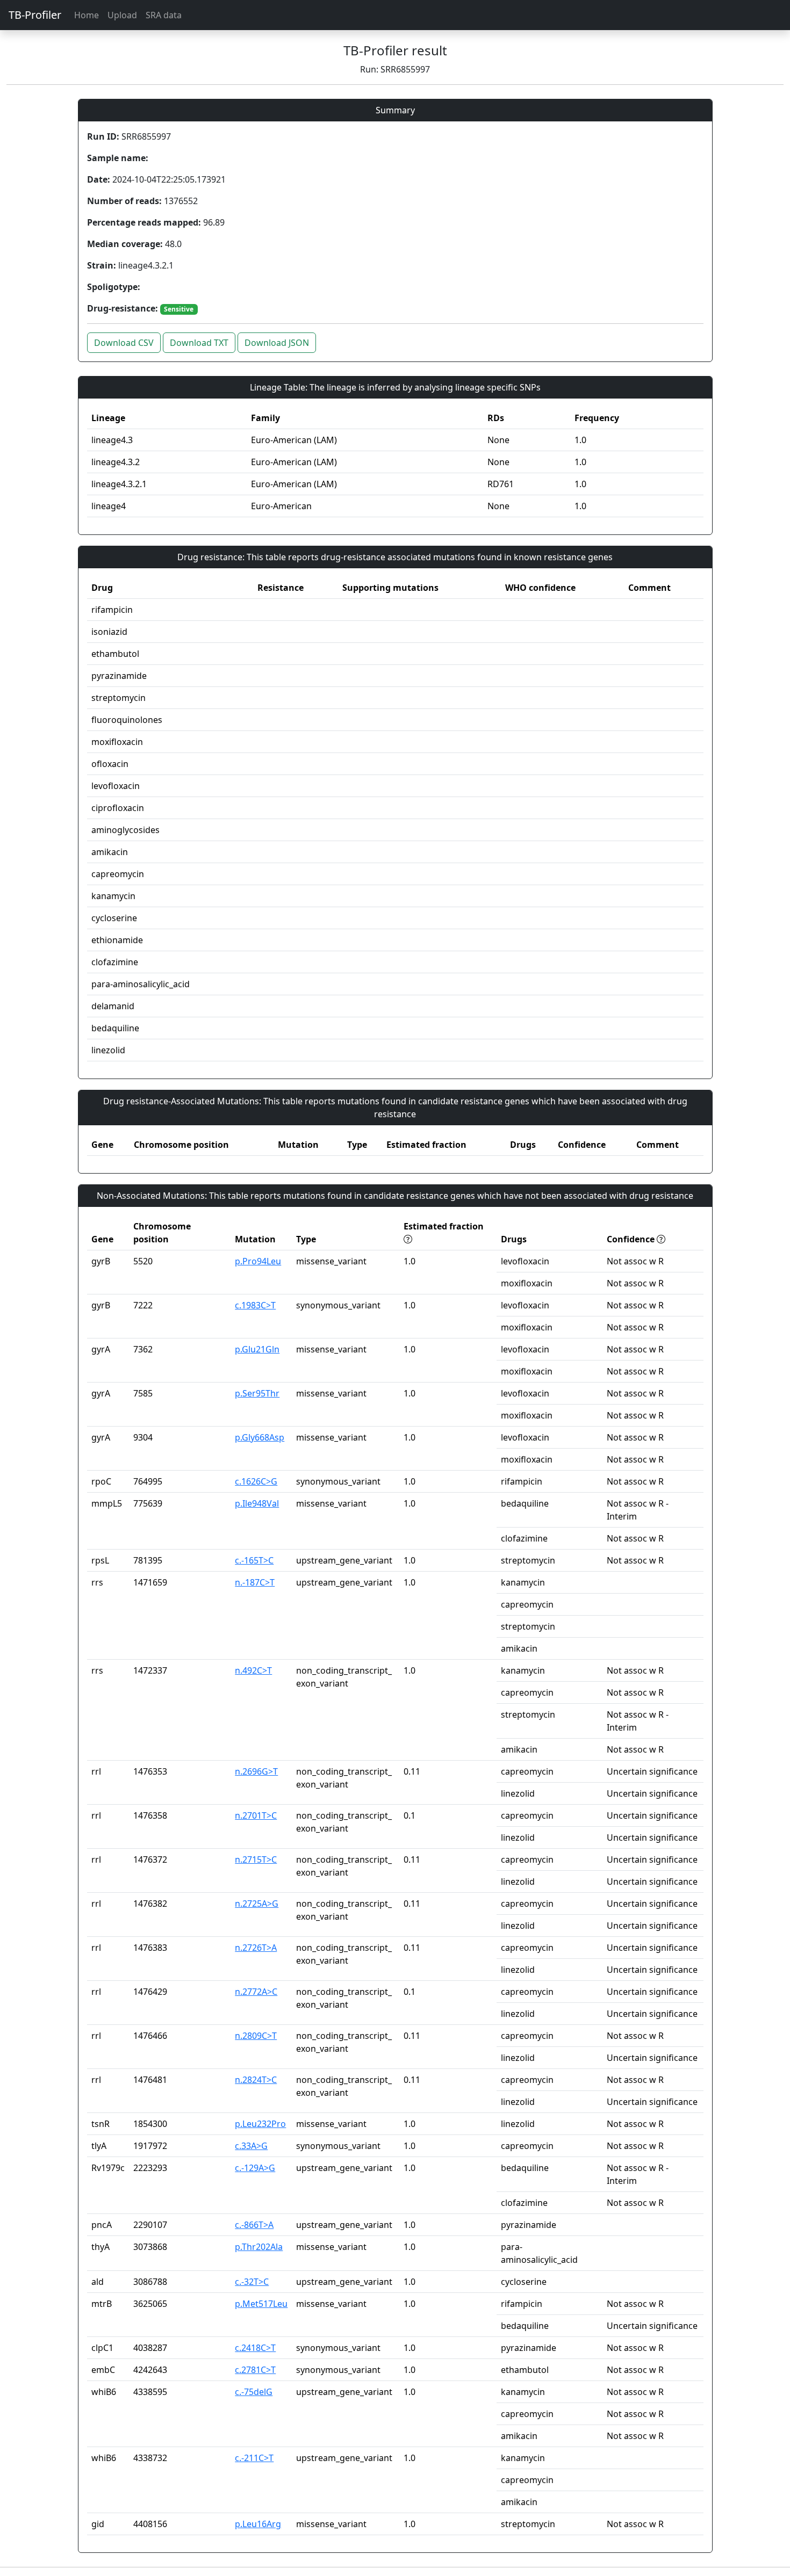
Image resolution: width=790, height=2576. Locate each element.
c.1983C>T (255, 1305)
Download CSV (124, 343)
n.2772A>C (256, 1992)
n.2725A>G (257, 1904)
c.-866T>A (254, 2225)
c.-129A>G (255, 2168)
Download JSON (277, 343)
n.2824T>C (256, 2080)
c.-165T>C (254, 1560)
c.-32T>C (252, 2282)
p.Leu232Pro (260, 2124)
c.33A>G (251, 2146)
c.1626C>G (256, 1481)
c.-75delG (254, 2392)
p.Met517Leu (261, 2304)
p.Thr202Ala (259, 2247)
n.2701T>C (256, 1815)
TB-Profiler (35, 15)
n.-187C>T (255, 1582)
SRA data (164, 15)
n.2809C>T (256, 2036)
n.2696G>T (256, 1771)
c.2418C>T (255, 2348)
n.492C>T (253, 1670)
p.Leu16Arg (258, 2524)
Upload (122, 15)
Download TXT (199, 343)
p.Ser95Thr (257, 1393)
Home (87, 15)
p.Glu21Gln (257, 1349)
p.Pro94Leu (258, 1261)
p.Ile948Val (257, 1503)
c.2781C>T (255, 2370)
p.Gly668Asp (260, 1437)
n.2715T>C (256, 1859)
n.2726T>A (256, 1948)
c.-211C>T (254, 2458)
